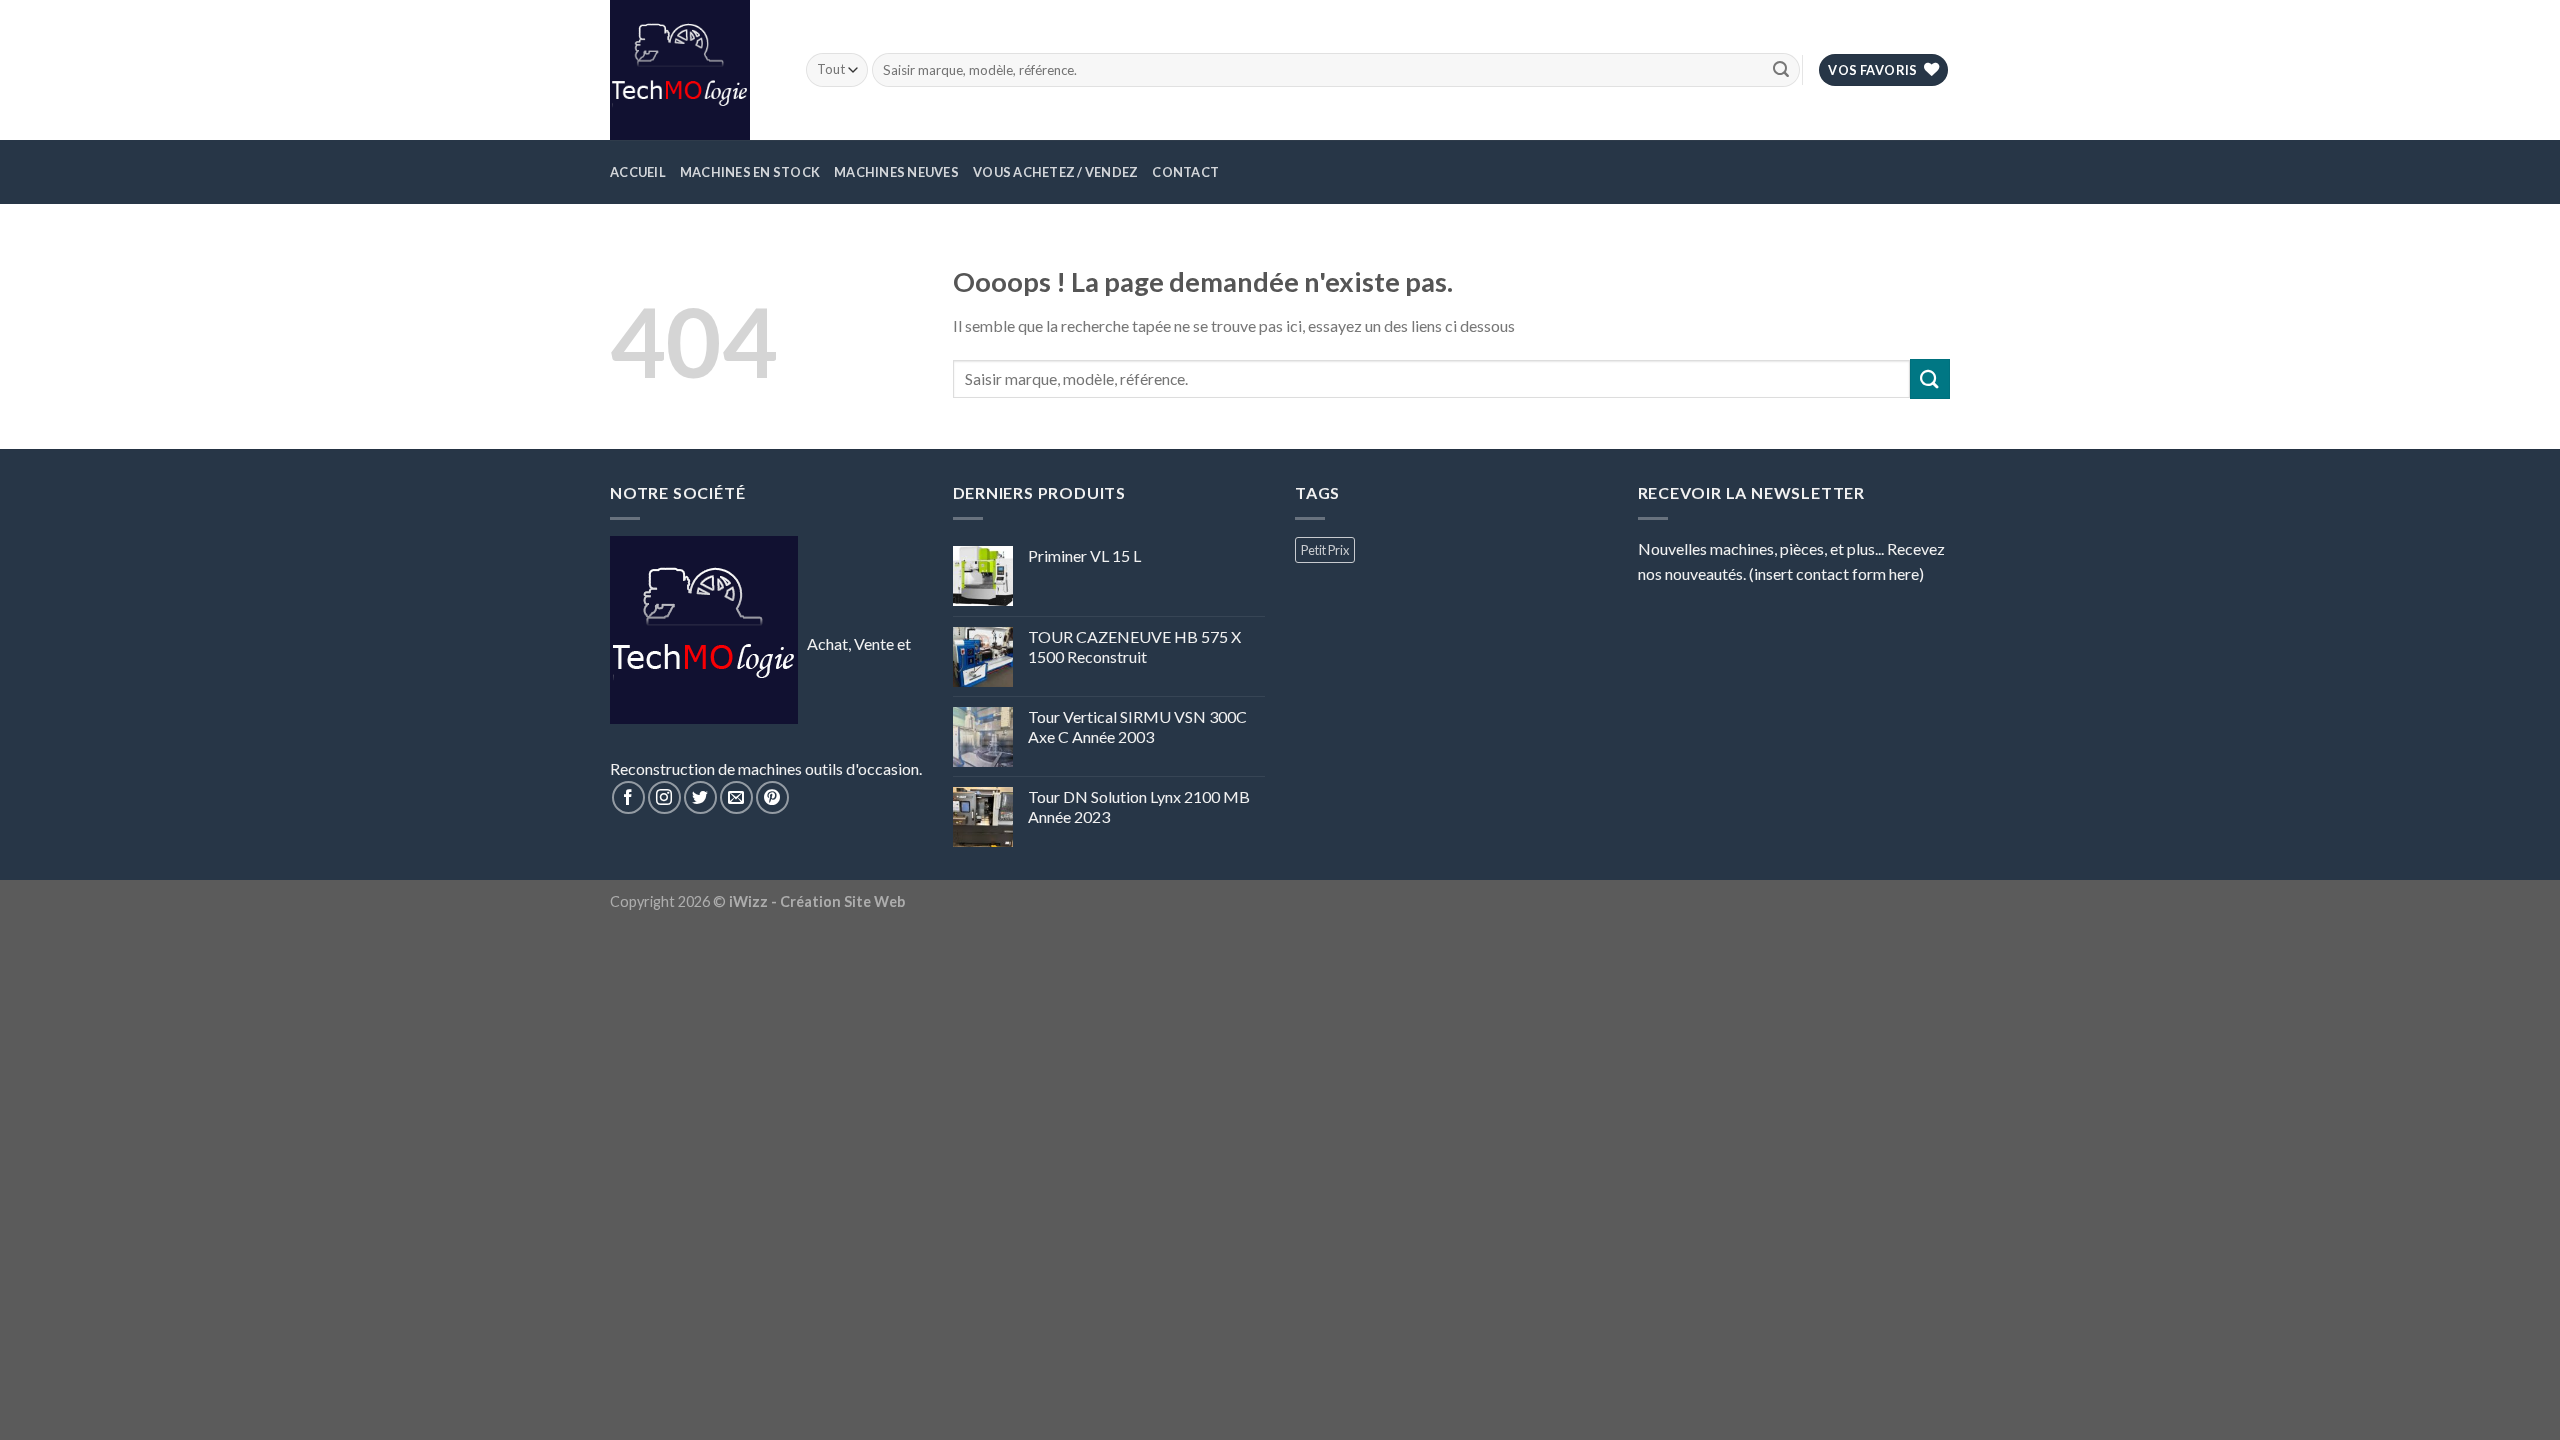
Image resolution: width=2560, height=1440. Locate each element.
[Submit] (1781, 70)
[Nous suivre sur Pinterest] (772, 797)
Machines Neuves (896, 172)
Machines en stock (750, 172)
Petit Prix (1325, 550)
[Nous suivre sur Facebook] (628, 797)
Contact (1185, 172)
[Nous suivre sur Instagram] (664, 797)
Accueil (638, 172)
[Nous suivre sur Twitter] (700, 797)
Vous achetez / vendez (1055, 172)
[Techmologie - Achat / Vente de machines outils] (693, 70)
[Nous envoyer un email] (736, 797)
